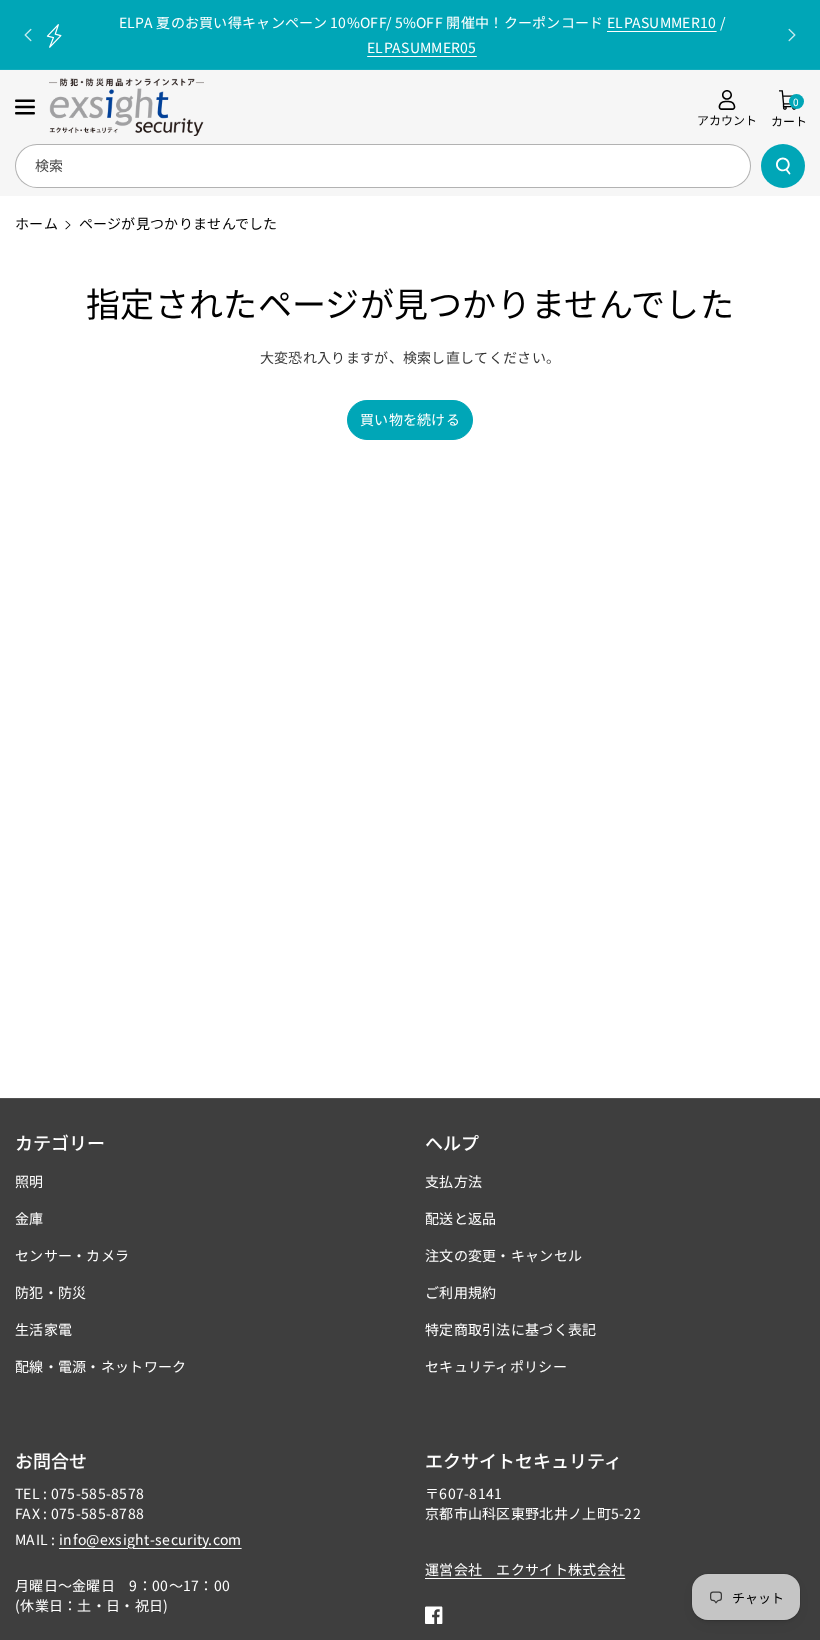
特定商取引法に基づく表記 (511, 1329)
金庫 (29, 1218)
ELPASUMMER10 (662, 22)
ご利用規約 (461, 1292)
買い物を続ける (410, 419)
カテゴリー (60, 1142)
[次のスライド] (792, 35)
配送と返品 (461, 1218)
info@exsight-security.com (150, 1539)
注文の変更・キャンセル (503, 1255)
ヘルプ (452, 1142)
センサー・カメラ (72, 1255)
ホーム (36, 223)
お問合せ (51, 1460)
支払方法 (453, 1181)
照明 (29, 1181)
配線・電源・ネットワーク (101, 1366)
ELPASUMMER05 (422, 47)
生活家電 (43, 1329)
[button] (27, 107)
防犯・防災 (51, 1292)
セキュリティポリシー (496, 1366)
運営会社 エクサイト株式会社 (525, 1569)
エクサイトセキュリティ (523, 1460)
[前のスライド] (28, 35)
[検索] (783, 166)
